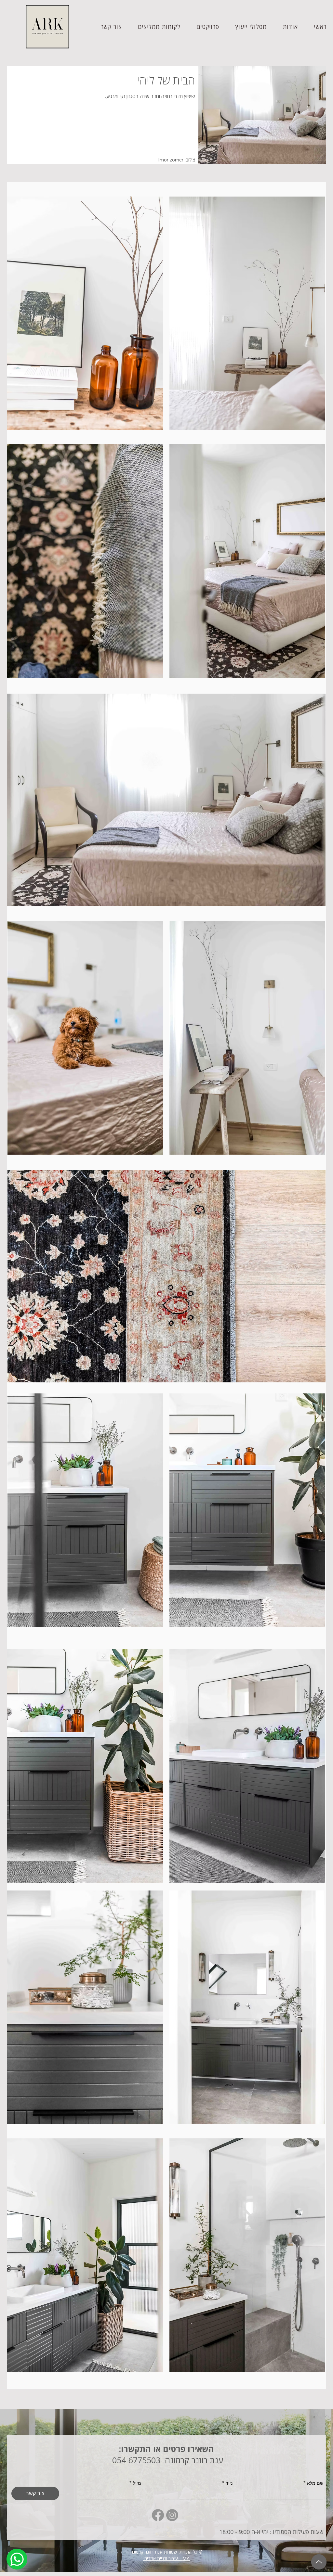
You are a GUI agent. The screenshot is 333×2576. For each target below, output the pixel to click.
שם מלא (315, 2483)
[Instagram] (172, 2515)
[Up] (319, 2562)
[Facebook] (158, 2515)
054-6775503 (135, 2460)
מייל (137, 2483)
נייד (229, 2483)
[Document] (17, 2559)
